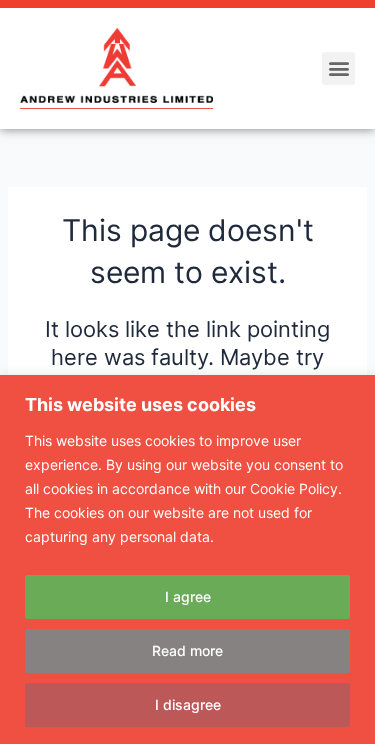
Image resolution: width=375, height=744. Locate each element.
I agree (188, 596)
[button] (338, 68)
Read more (187, 650)
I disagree (188, 704)
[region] (187, 559)
